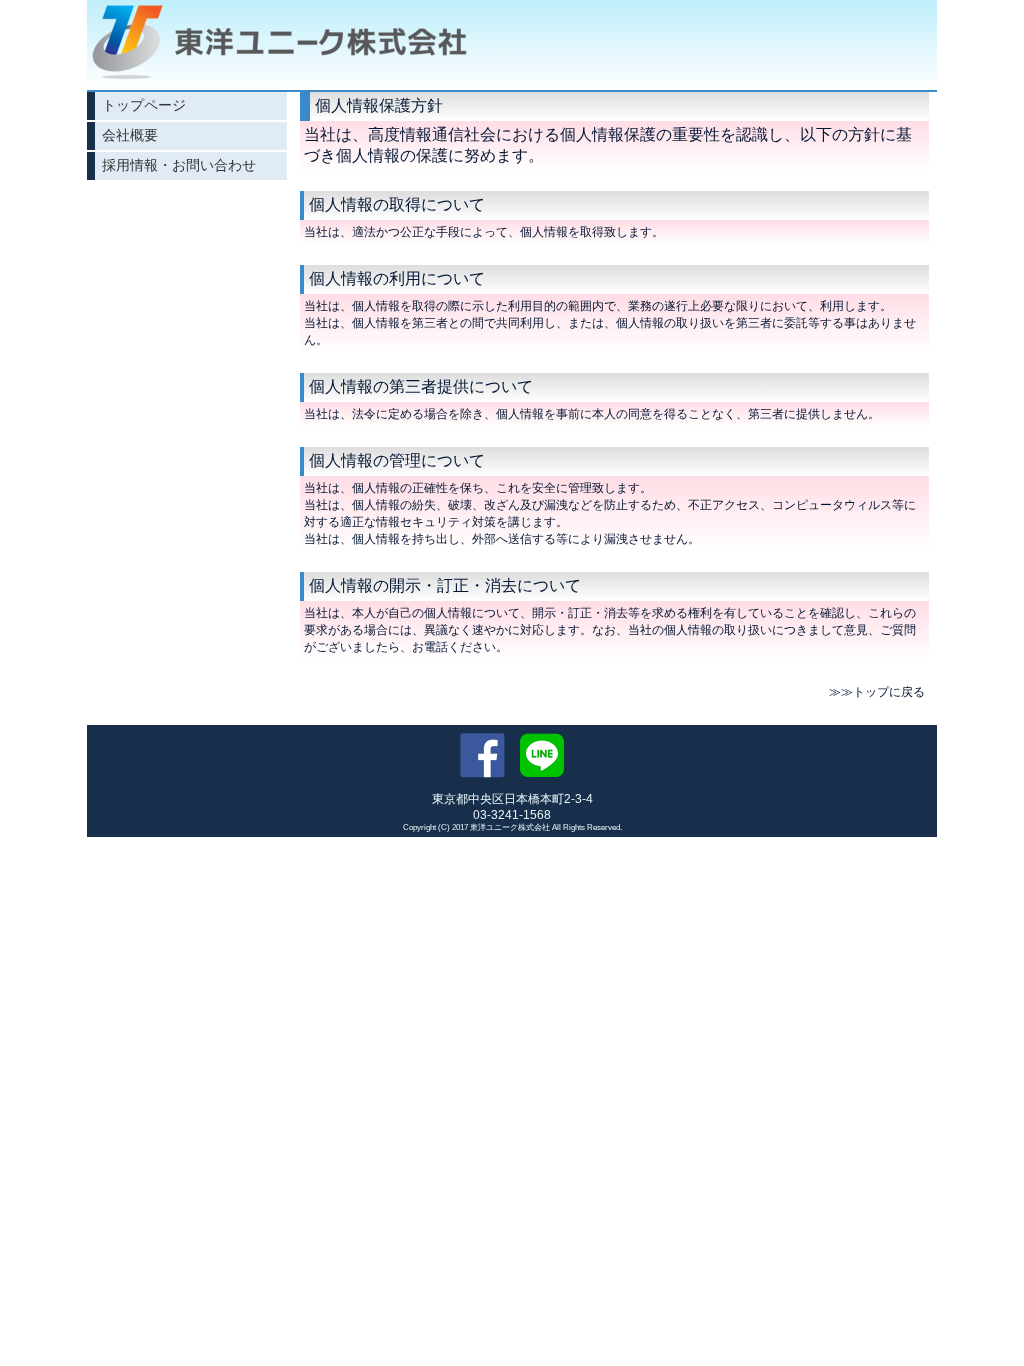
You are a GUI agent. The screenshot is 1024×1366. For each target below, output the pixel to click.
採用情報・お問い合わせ (179, 165)
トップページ (144, 105)
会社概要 (130, 135)
